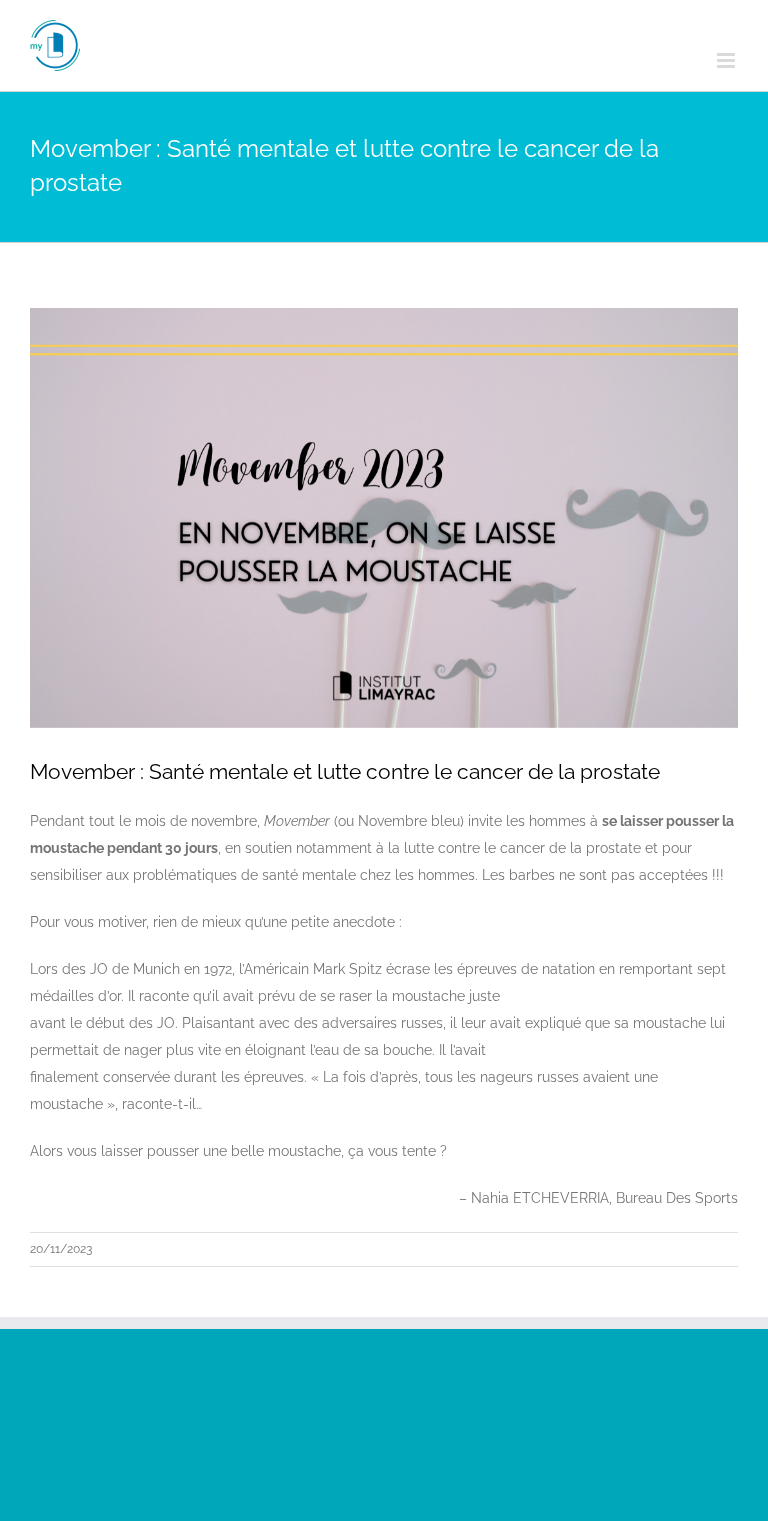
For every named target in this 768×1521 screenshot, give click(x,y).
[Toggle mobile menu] (727, 60)
